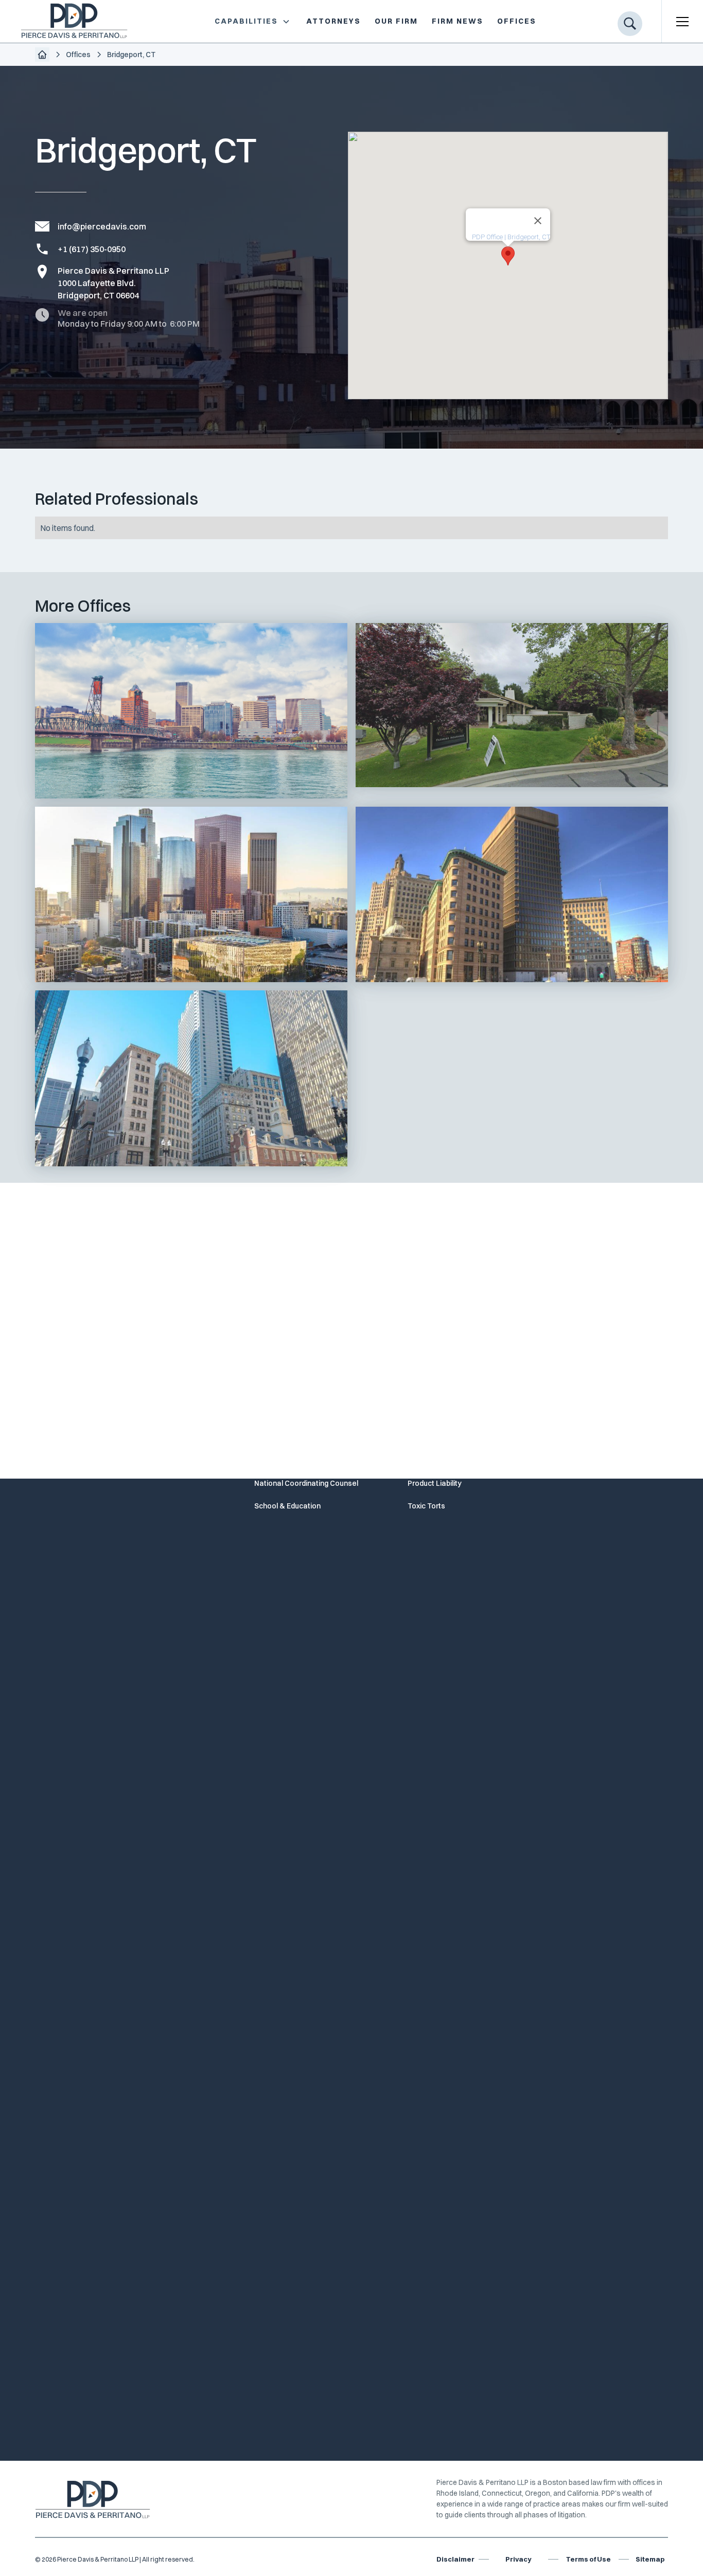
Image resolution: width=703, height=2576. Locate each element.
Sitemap (650, 2559)
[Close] (538, 221)
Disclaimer (455, 2559)
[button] (252, 21)
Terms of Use (588, 2559)
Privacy (518, 2559)
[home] (66, 21)
